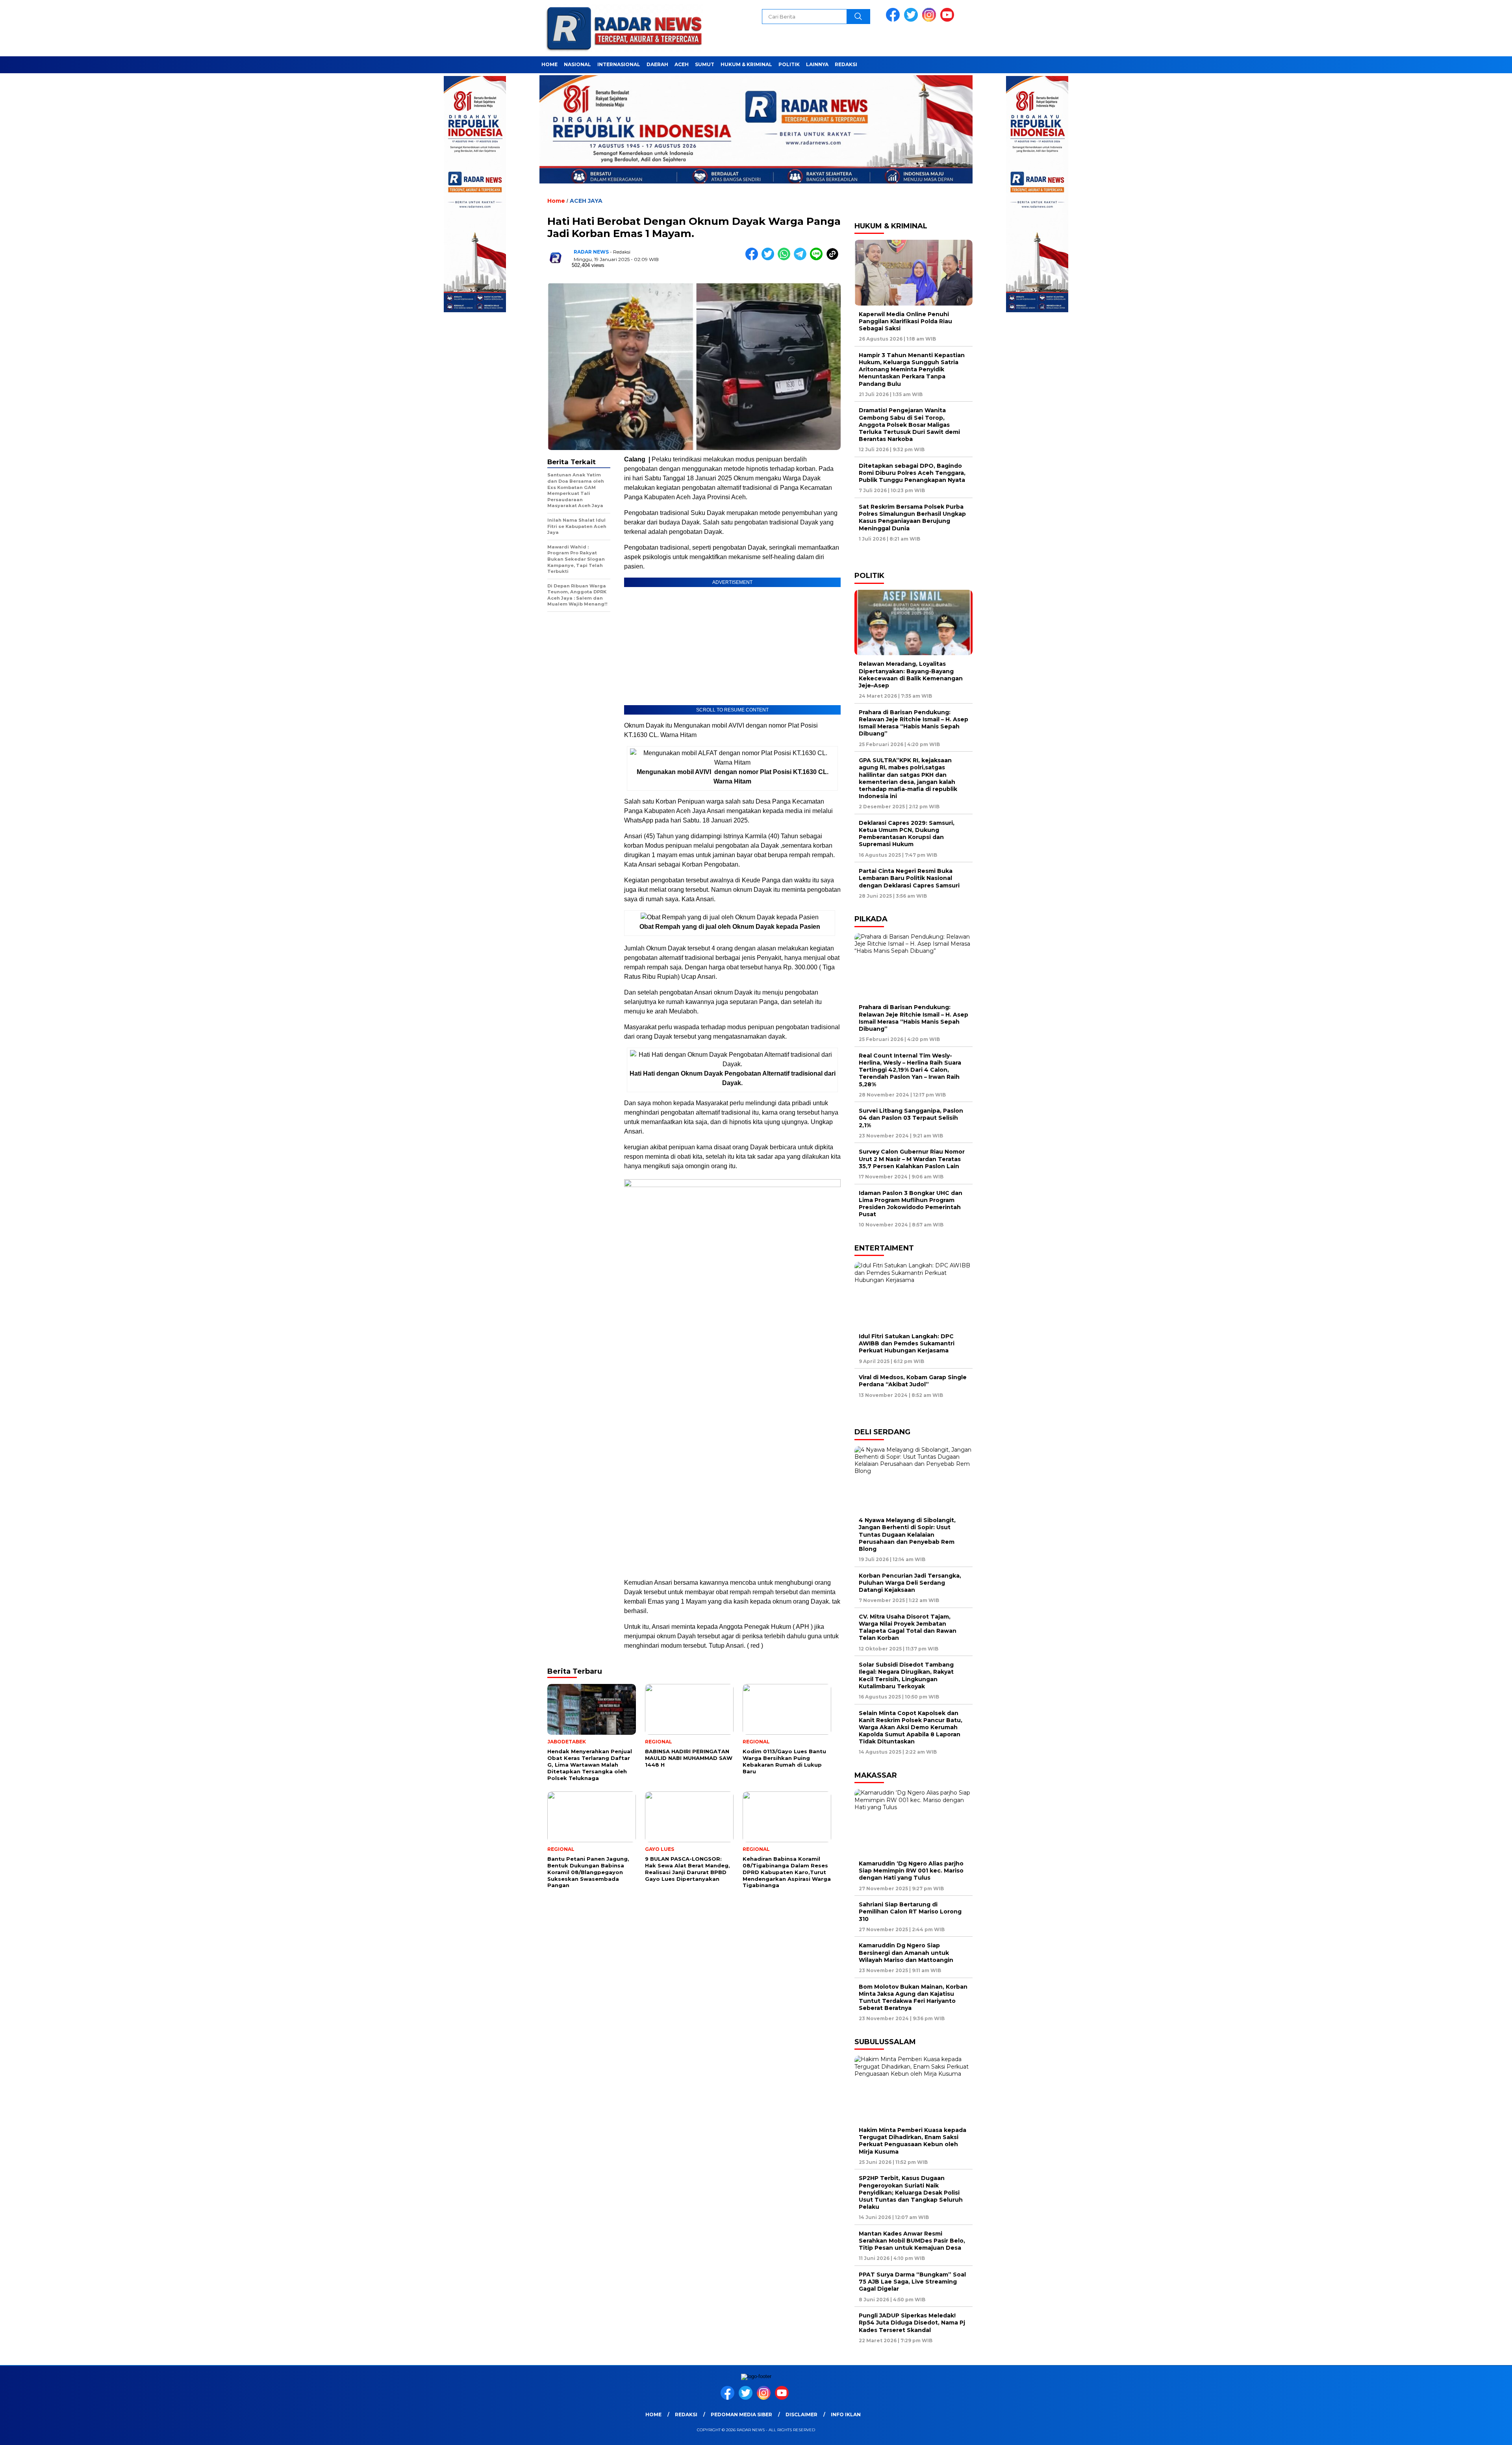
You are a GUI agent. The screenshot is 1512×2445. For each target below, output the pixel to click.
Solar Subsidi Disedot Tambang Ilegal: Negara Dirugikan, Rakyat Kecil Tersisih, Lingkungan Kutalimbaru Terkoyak (906, 1675)
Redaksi (846, 64)
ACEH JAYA (586, 201)
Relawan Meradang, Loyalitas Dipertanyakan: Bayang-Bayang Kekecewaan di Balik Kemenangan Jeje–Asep (911, 675)
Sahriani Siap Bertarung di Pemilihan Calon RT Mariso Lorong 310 (910, 1912)
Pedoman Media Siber (741, 2414)
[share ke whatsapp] (786, 258)
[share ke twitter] (770, 258)
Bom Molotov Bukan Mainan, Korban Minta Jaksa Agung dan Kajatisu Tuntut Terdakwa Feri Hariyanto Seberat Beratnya (913, 1998)
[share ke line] (818, 258)
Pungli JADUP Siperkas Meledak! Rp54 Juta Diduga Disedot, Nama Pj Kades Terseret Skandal (912, 2323)
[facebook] (894, 20)
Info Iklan (846, 2414)
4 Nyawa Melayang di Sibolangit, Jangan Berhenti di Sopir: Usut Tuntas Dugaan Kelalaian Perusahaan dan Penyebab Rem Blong (907, 1535)
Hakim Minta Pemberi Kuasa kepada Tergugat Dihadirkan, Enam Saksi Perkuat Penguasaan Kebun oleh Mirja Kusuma (913, 2141)
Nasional (577, 64)
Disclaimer (801, 2414)
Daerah (657, 64)
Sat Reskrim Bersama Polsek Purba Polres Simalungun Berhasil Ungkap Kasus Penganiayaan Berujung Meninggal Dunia (912, 518)
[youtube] (949, 20)
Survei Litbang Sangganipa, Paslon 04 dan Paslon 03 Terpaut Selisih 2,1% (911, 1118)
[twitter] (912, 20)
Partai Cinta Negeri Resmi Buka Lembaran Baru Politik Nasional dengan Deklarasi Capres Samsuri (909, 878)
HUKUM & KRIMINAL (746, 64)
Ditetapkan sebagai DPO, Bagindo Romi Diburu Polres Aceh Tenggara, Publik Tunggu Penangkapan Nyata (912, 473)
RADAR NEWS (591, 252)
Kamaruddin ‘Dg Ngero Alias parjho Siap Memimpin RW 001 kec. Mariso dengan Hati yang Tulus (911, 1871)
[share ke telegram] (802, 258)
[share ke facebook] (753, 258)
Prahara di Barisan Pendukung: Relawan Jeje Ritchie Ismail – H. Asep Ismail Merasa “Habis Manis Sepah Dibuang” (913, 723)
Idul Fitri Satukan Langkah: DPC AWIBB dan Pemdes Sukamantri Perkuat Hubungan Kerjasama (907, 1343)
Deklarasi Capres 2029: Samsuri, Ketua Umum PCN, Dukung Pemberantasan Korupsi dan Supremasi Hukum (907, 834)
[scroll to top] (1460, 2433)
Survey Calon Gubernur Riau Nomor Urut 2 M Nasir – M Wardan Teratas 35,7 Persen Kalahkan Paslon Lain (912, 1159)
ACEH (682, 64)
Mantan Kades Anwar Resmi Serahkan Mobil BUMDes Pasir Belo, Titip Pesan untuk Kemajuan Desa (912, 2241)
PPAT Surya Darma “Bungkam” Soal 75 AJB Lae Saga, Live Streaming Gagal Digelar (912, 2282)
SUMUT (705, 64)
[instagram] (930, 20)
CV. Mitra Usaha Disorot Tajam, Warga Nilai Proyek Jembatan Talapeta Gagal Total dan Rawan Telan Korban (908, 1627)
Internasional (619, 64)
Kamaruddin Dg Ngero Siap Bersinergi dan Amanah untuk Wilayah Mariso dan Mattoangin (908, 1952)
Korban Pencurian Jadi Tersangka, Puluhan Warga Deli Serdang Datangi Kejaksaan (910, 1583)
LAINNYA (817, 64)
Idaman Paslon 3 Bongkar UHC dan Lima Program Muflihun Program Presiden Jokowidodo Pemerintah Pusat (911, 1204)
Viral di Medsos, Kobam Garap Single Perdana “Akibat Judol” (913, 1381)
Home (549, 64)
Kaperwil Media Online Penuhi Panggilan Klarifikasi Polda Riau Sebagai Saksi (905, 321)
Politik (789, 64)
